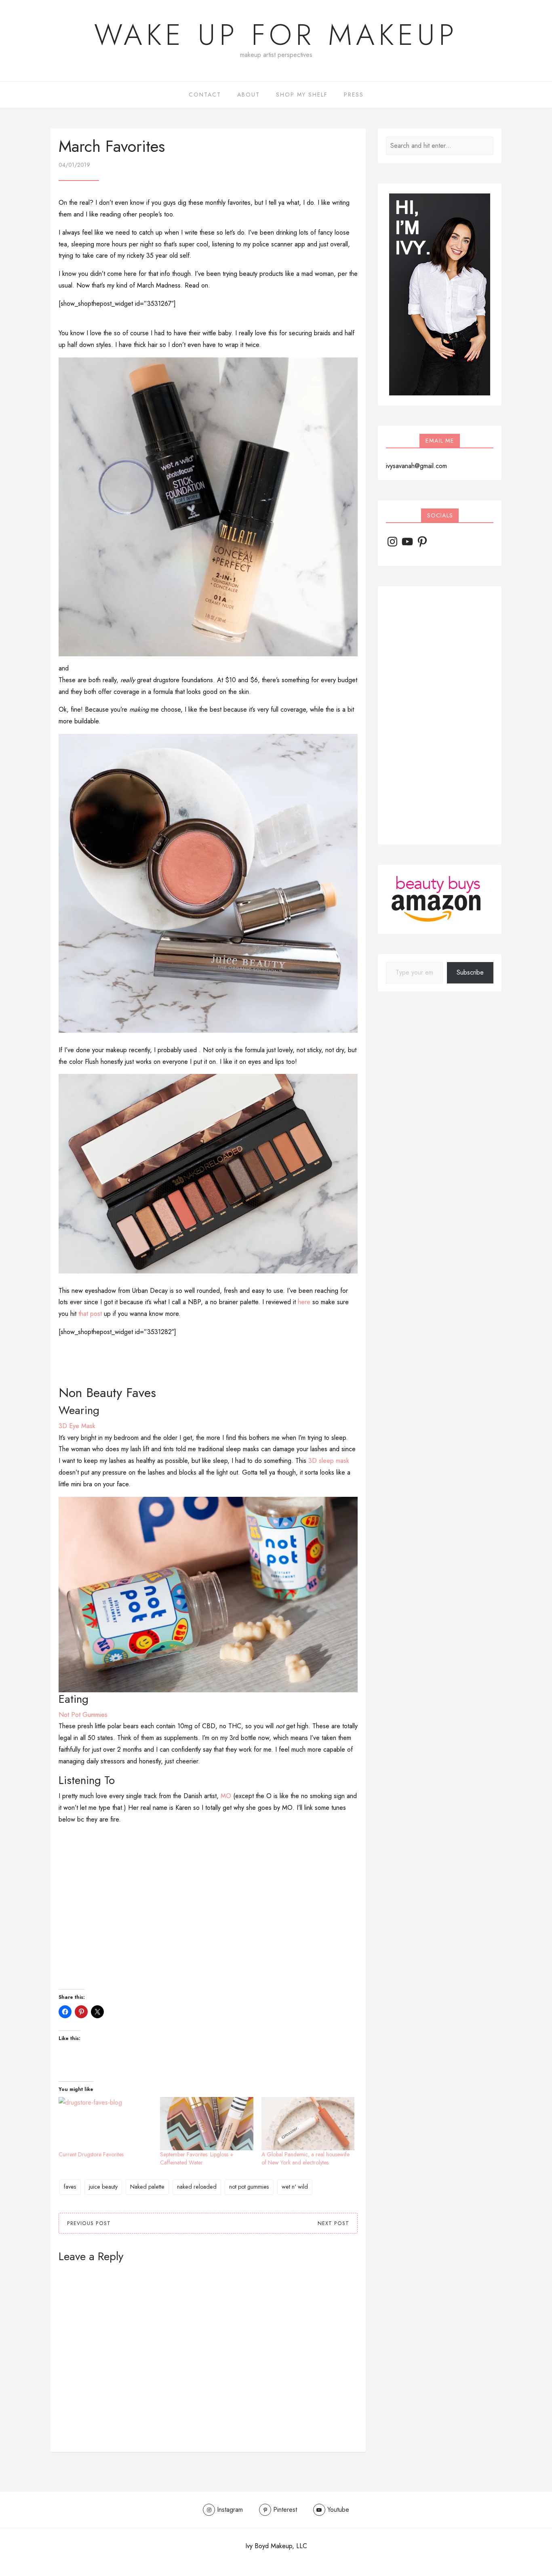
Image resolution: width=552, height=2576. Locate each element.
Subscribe (470, 972)
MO (226, 1796)
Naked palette (147, 2187)
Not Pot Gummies (83, 1715)
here (304, 1302)
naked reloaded (197, 2187)
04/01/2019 (74, 165)
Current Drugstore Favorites (91, 2154)
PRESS (354, 95)
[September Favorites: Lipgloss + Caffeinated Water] (207, 2124)
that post (90, 1314)
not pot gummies (249, 2187)
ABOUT (249, 95)
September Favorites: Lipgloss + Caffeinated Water (197, 2158)
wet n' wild (295, 2187)
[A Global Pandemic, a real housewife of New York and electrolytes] (308, 2124)
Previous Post (89, 2223)
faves (70, 2187)
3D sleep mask (329, 1461)
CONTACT (205, 95)
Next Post (333, 2223)
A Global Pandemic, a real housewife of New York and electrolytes (305, 2158)
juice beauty (103, 2187)
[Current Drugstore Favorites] (105, 2124)
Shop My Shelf (302, 95)
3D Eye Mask (77, 1426)
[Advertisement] (440, 715)
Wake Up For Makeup (276, 35)
